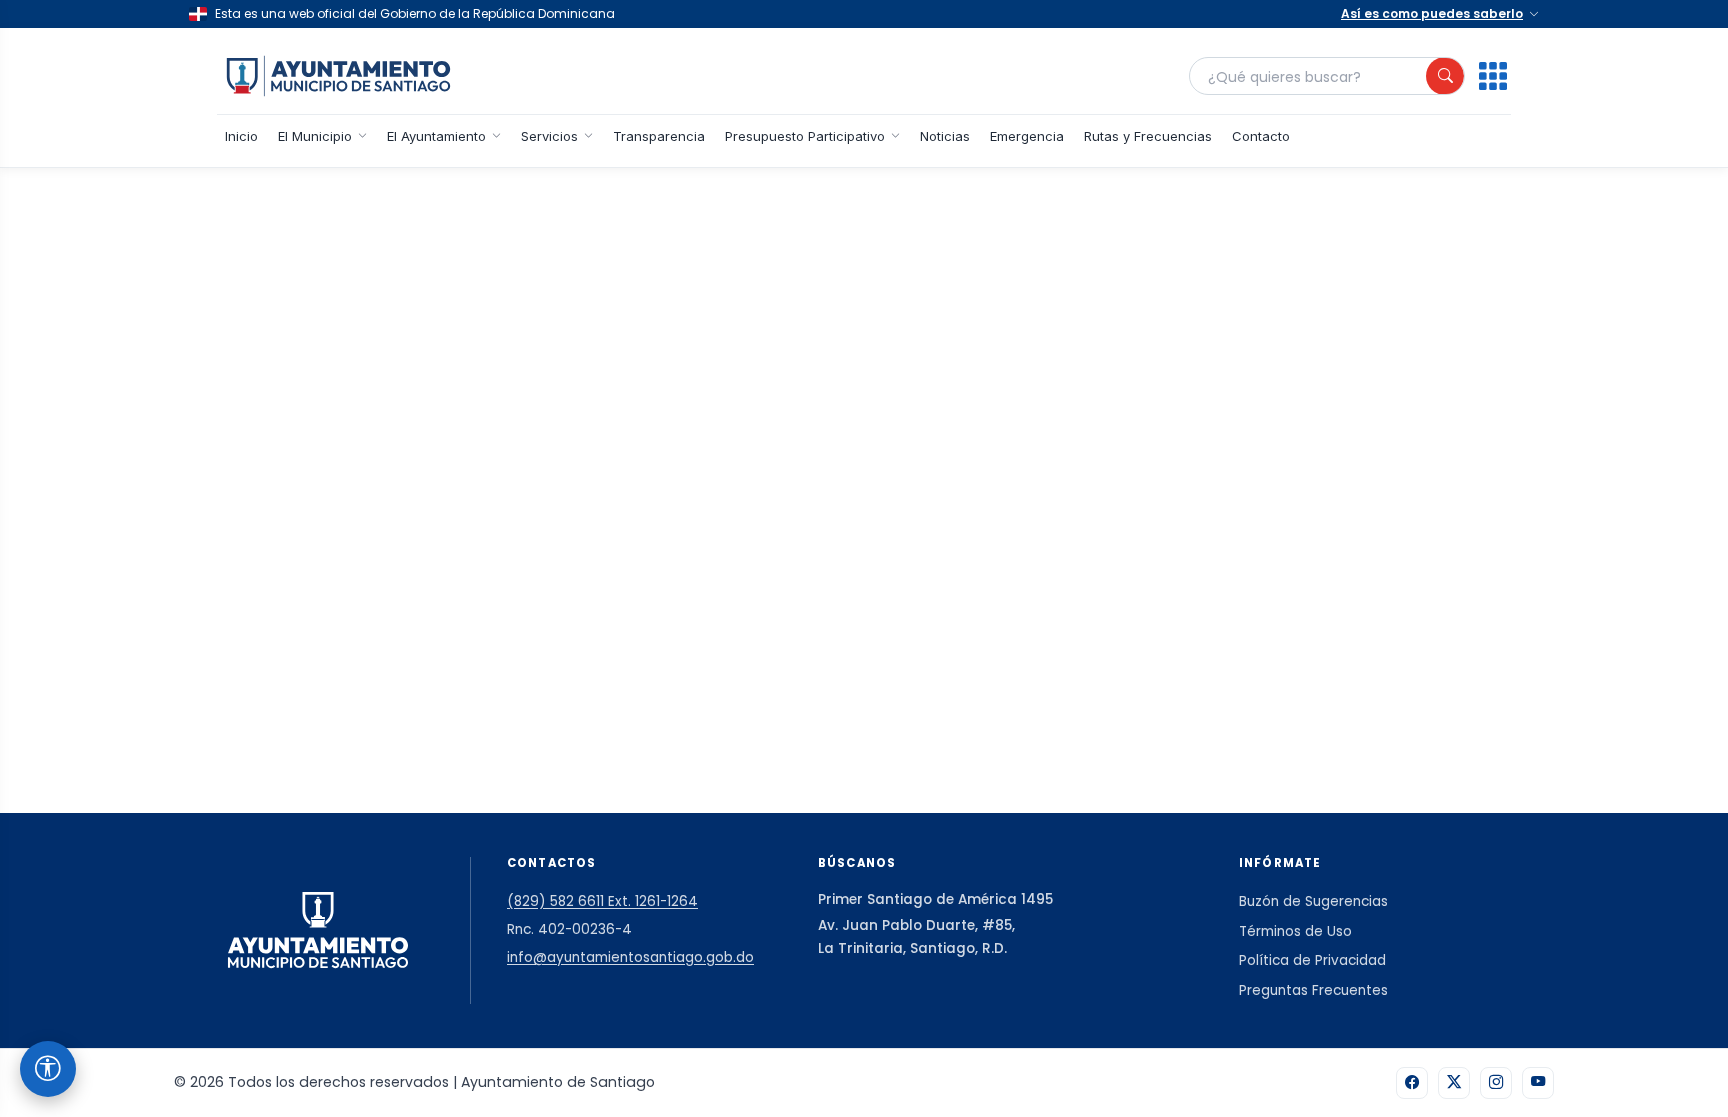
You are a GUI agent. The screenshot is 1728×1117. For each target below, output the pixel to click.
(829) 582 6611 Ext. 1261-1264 (602, 901)
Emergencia (1027, 136)
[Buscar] (1445, 76)
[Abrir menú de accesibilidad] (48, 1069)
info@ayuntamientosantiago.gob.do (630, 957)
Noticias (945, 136)
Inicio (241, 136)
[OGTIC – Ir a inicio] (338, 76)
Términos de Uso (1295, 931)
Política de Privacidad (1312, 960)
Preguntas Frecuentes (1313, 990)
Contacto (1261, 136)
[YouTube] (1538, 1083)
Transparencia (659, 136)
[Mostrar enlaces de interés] (1493, 76)
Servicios (549, 136)
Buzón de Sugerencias (1313, 901)
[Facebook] (1412, 1083)
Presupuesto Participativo (805, 136)
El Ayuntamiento (436, 136)
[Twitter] (1454, 1083)
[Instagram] (1496, 1083)
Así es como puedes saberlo (1432, 13)
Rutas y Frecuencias (1148, 136)
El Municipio (315, 136)
